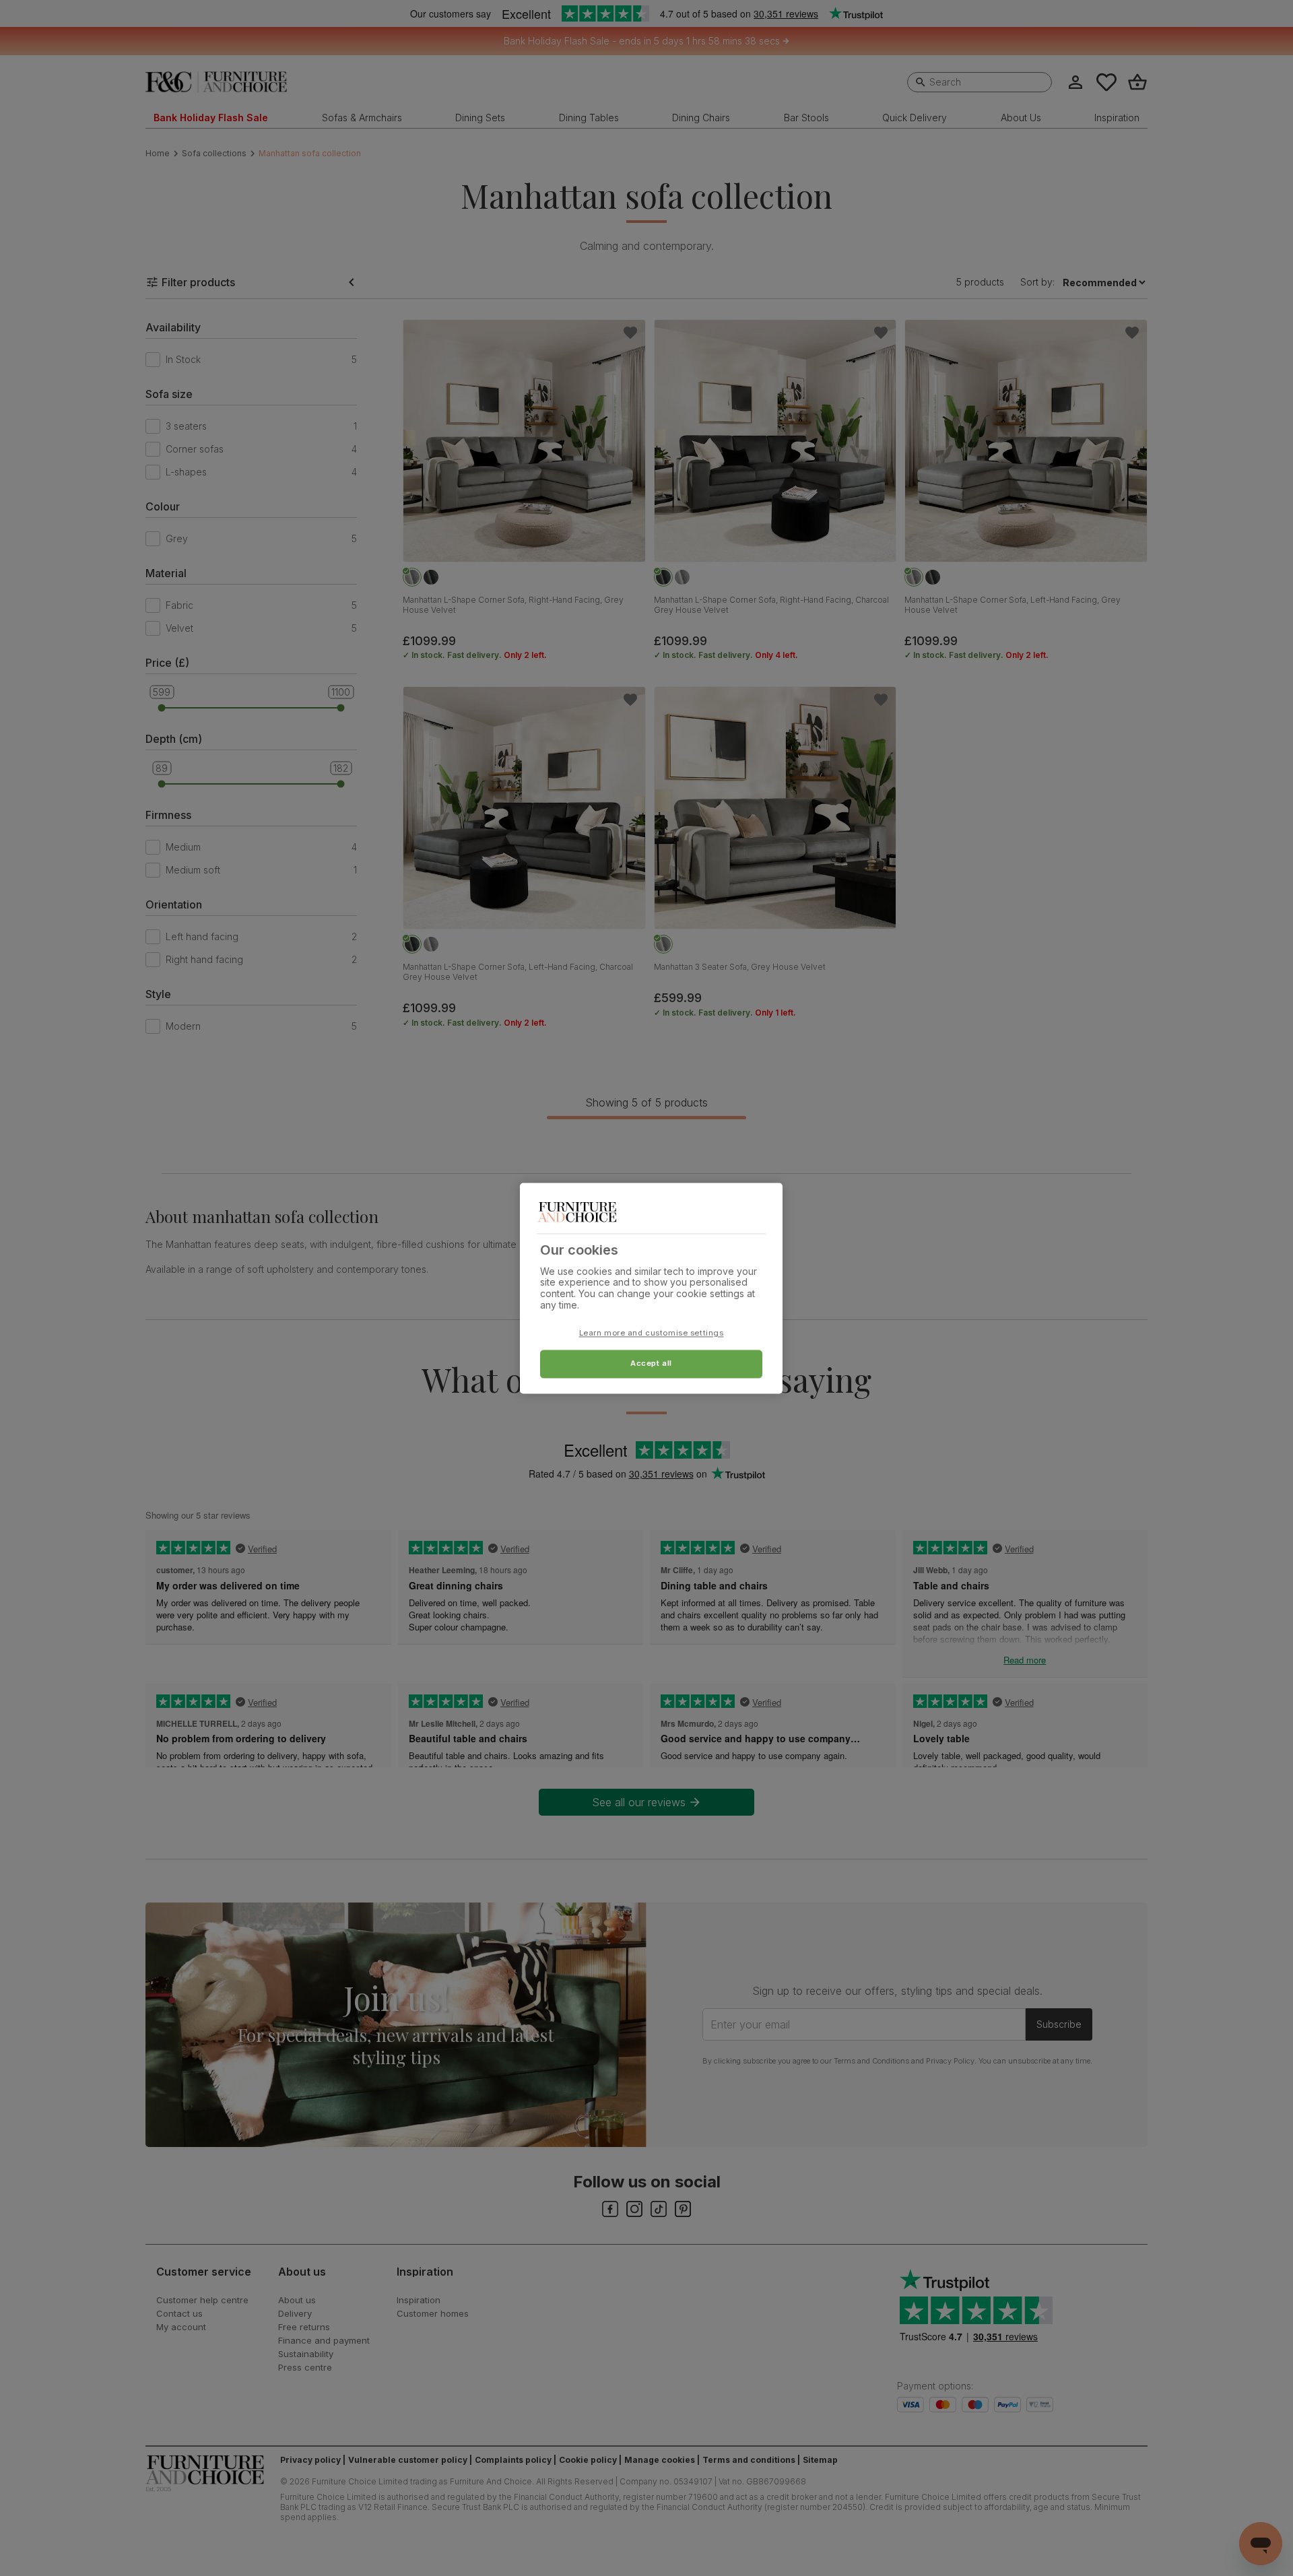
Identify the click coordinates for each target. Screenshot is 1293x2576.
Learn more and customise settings (652, 1333)
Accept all (651, 1363)
